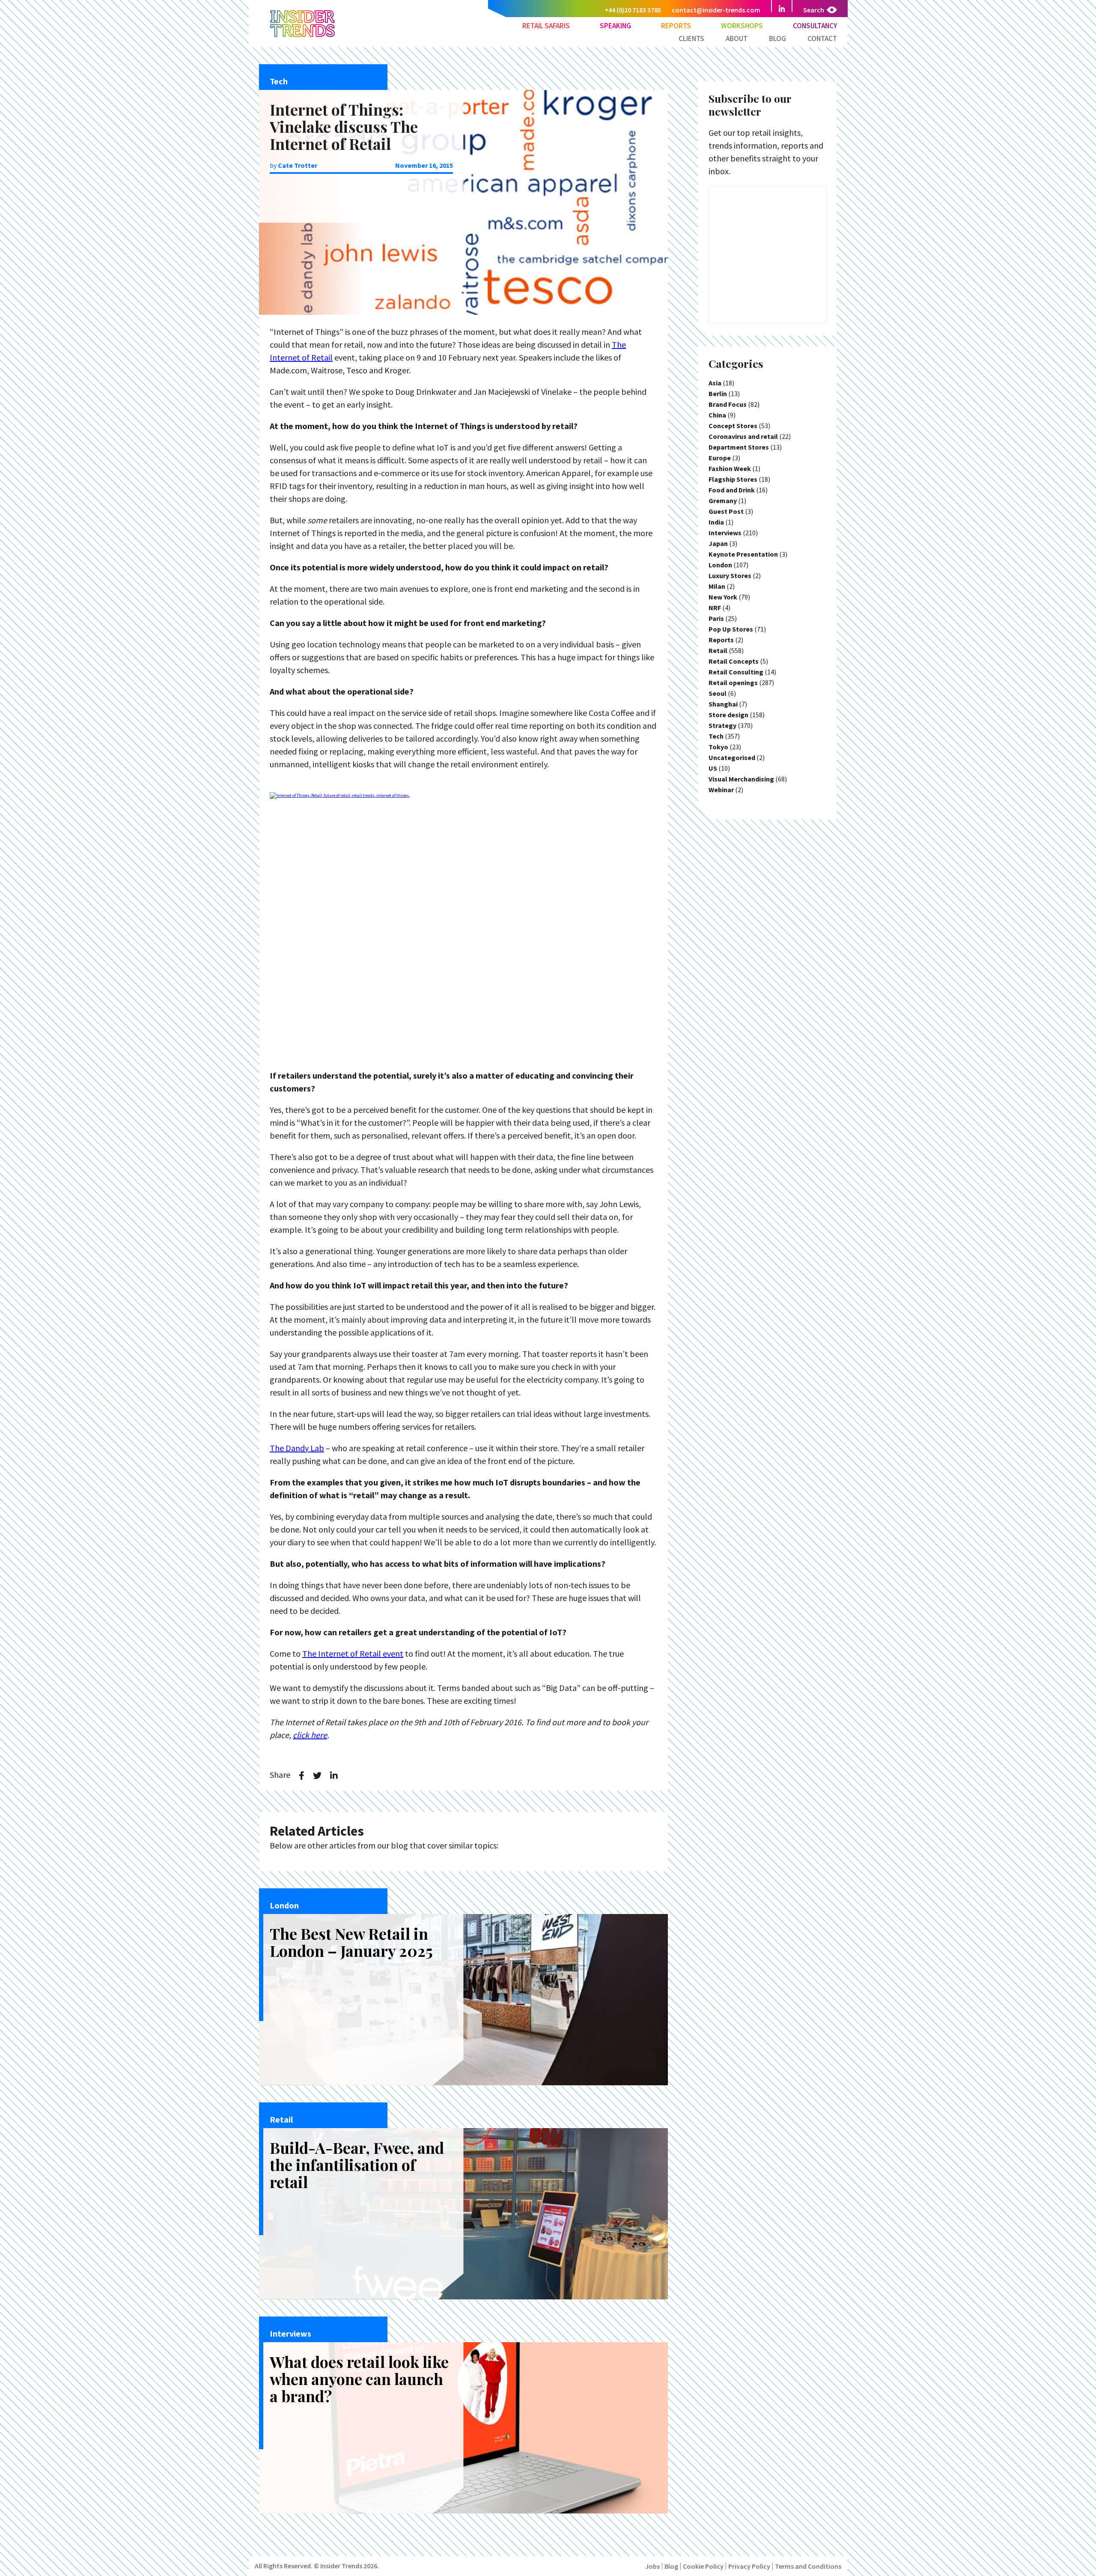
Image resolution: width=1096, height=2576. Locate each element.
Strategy (722, 725)
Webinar (721, 790)
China (717, 415)
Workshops (742, 26)
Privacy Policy (749, 2566)
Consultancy (815, 26)
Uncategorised (732, 757)
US (713, 768)
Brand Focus (728, 404)
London (720, 565)
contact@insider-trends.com (716, 10)
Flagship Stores (733, 479)
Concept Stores (733, 426)
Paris (716, 618)
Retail (718, 650)
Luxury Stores (730, 575)
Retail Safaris (546, 26)
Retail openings (733, 683)
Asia (715, 383)
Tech (716, 736)
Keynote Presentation (743, 554)
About (737, 39)
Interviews (725, 533)
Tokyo (718, 747)
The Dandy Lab (297, 1448)
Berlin (718, 394)
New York (723, 597)
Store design (728, 715)
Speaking (615, 26)
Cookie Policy (703, 2566)
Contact (822, 39)
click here (310, 1735)
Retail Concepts (734, 661)
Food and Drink (732, 490)
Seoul (718, 693)
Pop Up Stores (731, 629)
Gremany (723, 501)
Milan (717, 586)
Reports (676, 26)
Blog (777, 39)
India (716, 522)
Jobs (652, 2566)
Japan (718, 543)
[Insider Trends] (302, 36)
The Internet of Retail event (353, 1653)
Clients (691, 39)
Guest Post (726, 511)
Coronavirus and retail (743, 436)
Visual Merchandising (741, 779)
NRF (715, 608)
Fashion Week (730, 468)
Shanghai (723, 704)
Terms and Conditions (808, 2566)
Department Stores (739, 447)
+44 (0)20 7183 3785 (633, 10)
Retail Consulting (736, 672)
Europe (720, 458)
